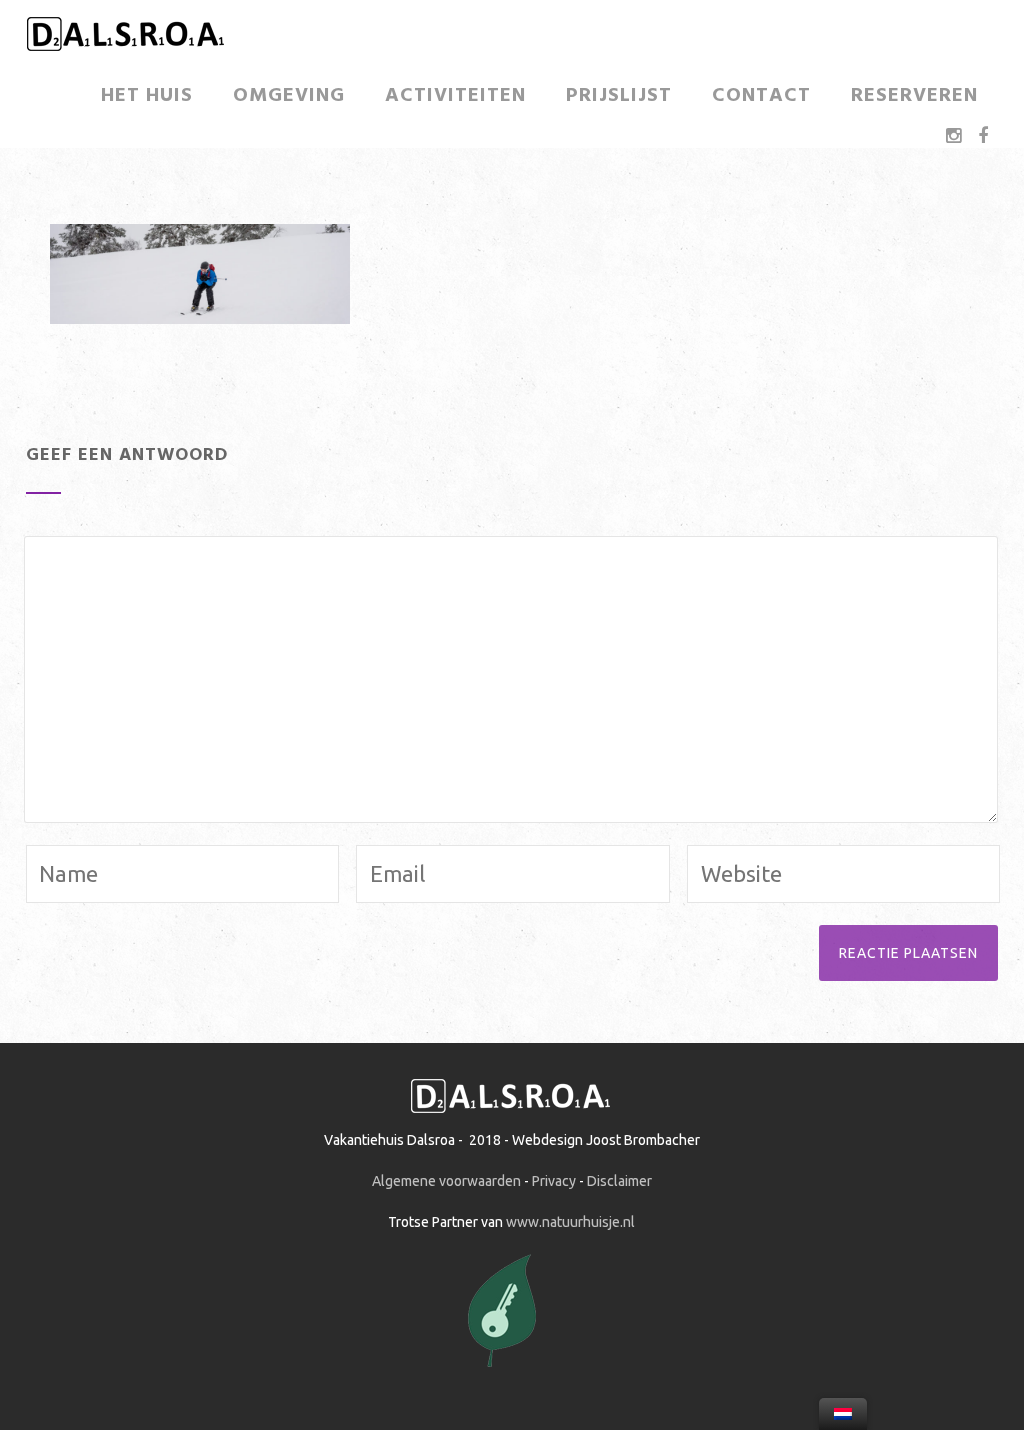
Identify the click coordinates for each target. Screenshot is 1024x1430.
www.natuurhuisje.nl (570, 1222)
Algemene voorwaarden (446, 1181)
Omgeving (289, 96)
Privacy (554, 1181)
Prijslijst (619, 96)
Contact (761, 96)
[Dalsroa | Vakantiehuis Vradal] (126, 52)
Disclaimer (619, 1181)
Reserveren (914, 96)
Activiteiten (455, 96)
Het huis (147, 96)
